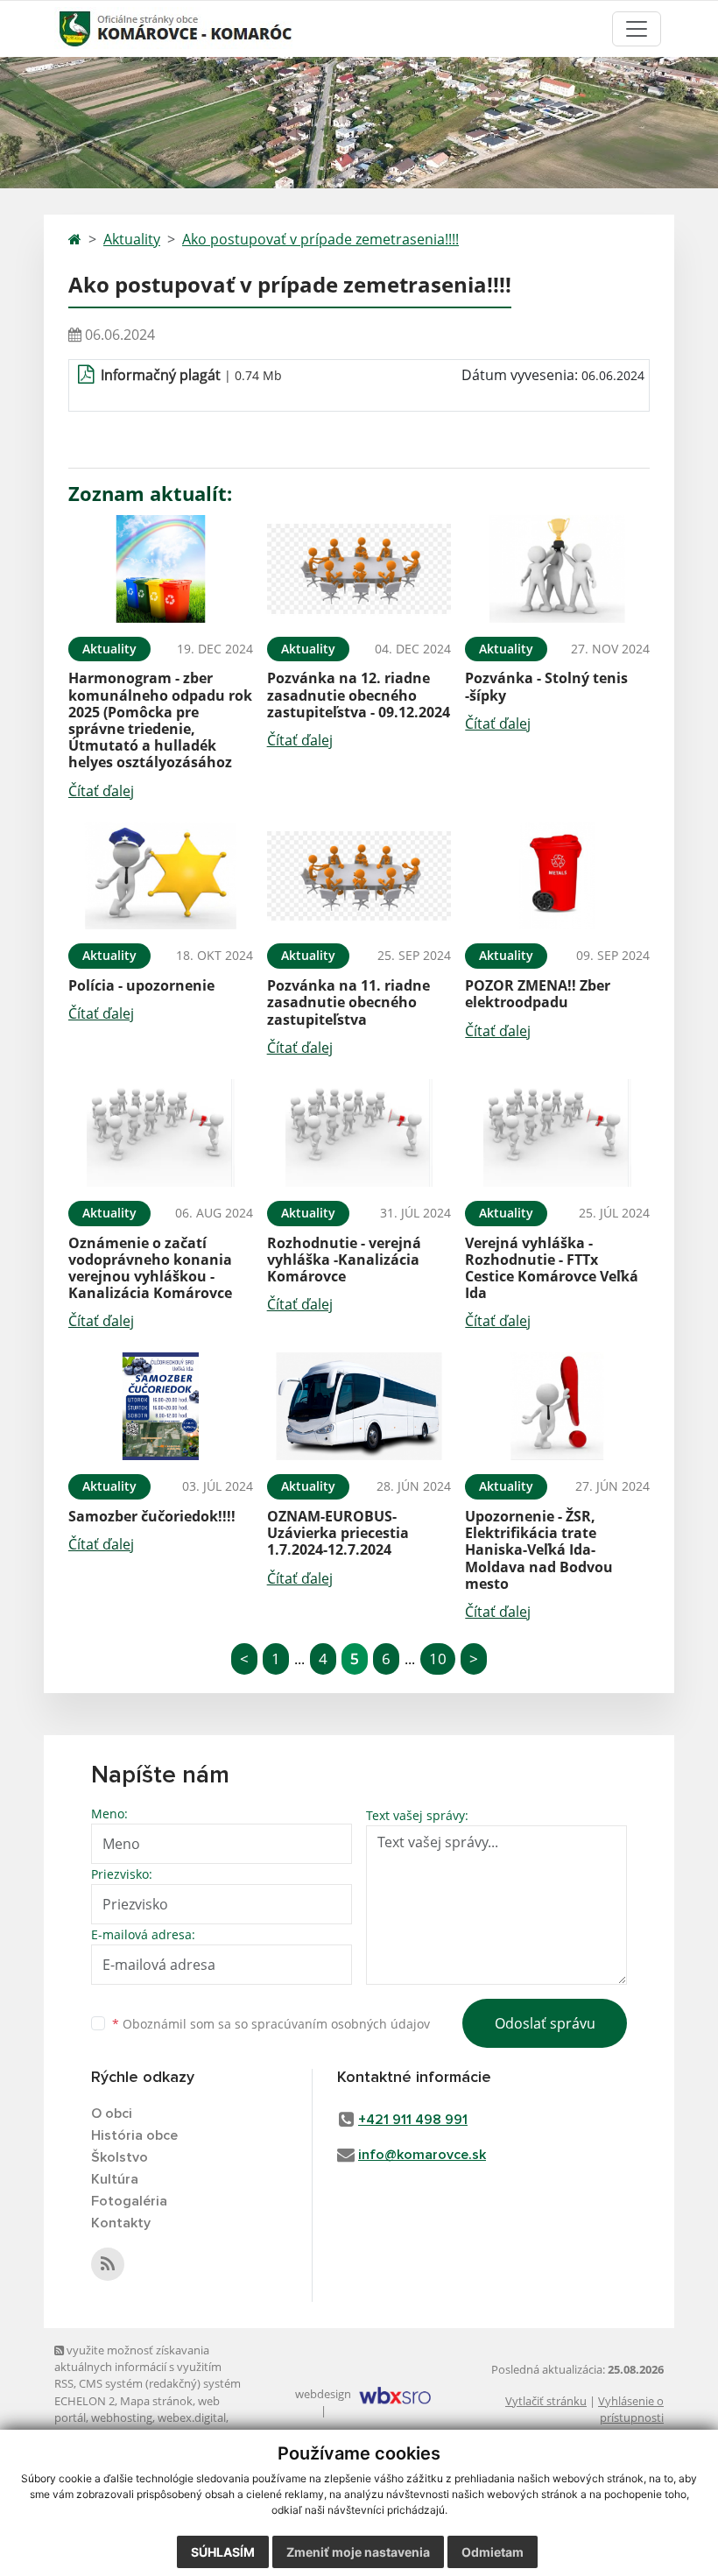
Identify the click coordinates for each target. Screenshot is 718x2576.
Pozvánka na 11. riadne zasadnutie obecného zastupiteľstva (348, 1002)
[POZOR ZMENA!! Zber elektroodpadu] (557, 876)
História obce (134, 2135)
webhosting (122, 2417)
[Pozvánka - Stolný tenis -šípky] (557, 569)
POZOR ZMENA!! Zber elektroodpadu (538, 994)
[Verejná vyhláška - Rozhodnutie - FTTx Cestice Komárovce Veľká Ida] (557, 1133)
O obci (112, 2114)
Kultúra (115, 2179)
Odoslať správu (545, 2023)
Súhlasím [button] (223, 2552)
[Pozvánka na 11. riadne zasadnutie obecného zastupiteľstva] (359, 876)
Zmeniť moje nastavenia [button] (358, 2552)
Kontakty (121, 2223)
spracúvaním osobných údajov (341, 2024)
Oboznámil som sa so (271, 2024)
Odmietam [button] (493, 2552)
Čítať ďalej (101, 791)
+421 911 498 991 (413, 2120)
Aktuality (132, 239)
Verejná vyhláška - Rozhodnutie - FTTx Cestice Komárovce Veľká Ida (552, 1268)
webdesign (323, 2394)
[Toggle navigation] (637, 29)
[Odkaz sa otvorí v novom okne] (108, 2264)
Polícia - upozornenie (141, 985)
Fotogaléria (129, 2201)
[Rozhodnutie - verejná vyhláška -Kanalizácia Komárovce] (359, 1133)
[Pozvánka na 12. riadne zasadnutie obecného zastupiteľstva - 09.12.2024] (359, 569)
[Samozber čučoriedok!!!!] (161, 1406)
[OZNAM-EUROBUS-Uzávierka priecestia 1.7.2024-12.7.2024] (359, 1406)
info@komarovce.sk (422, 2155)
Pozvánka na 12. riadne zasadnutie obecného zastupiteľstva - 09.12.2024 (359, 695)
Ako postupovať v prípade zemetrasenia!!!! (320, 239)
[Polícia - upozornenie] (161, 876)
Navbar (86, 28)
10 (438, 1659)
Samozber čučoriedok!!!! (152, 1516)
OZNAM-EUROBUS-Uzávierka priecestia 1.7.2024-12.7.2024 (338, 1533)
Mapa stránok (156, 2401)
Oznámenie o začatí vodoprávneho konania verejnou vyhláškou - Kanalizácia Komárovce (150, 1268)
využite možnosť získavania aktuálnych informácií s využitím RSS (138, 2367)
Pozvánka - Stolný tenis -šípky (546, 686)
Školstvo (120, 2157)
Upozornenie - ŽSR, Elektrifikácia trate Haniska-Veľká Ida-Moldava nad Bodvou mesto (539, 1550)
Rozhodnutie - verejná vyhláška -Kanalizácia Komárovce (344, 1260)
